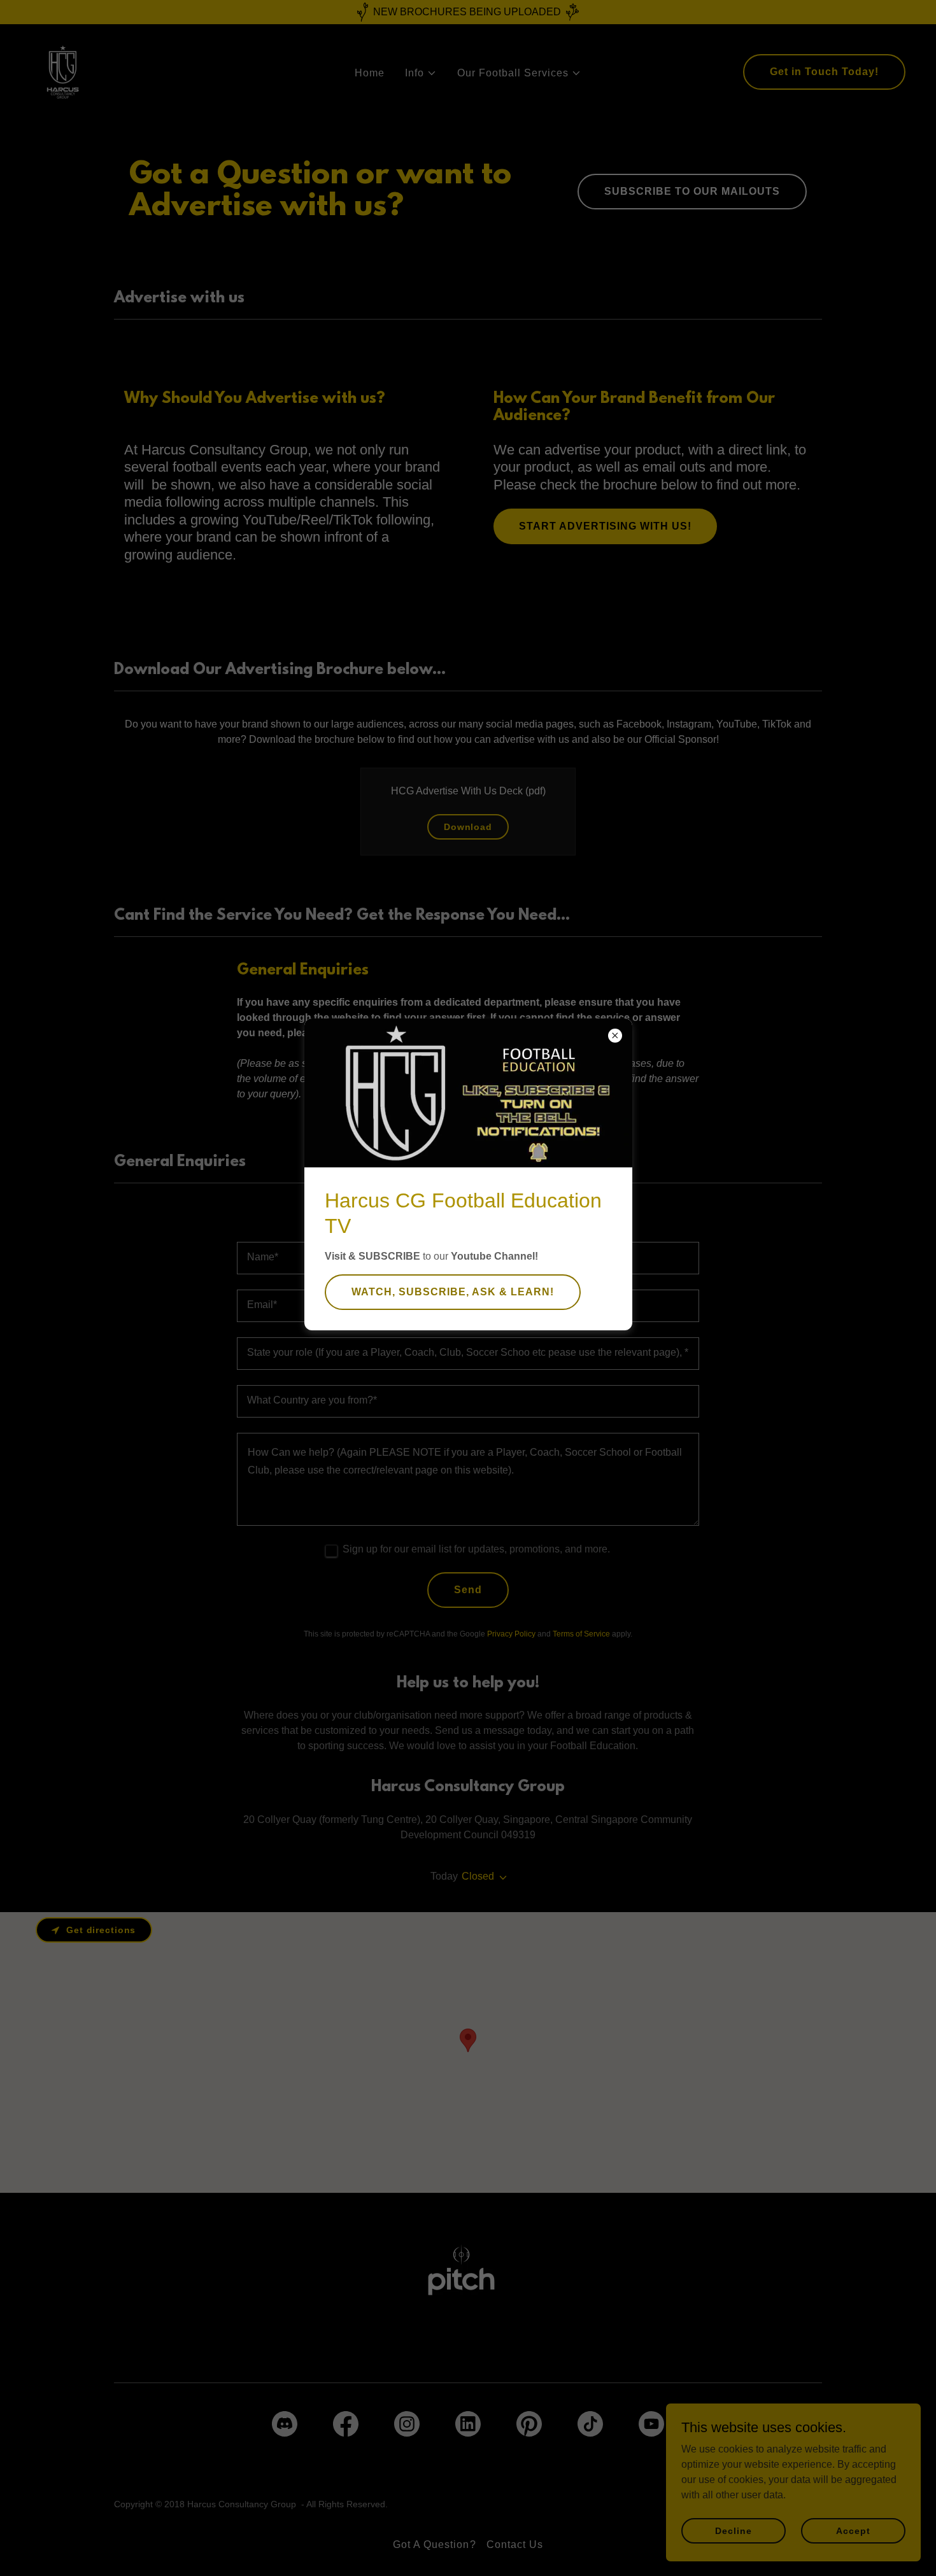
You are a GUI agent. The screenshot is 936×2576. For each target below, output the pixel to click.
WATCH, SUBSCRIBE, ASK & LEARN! (453, 1292)
